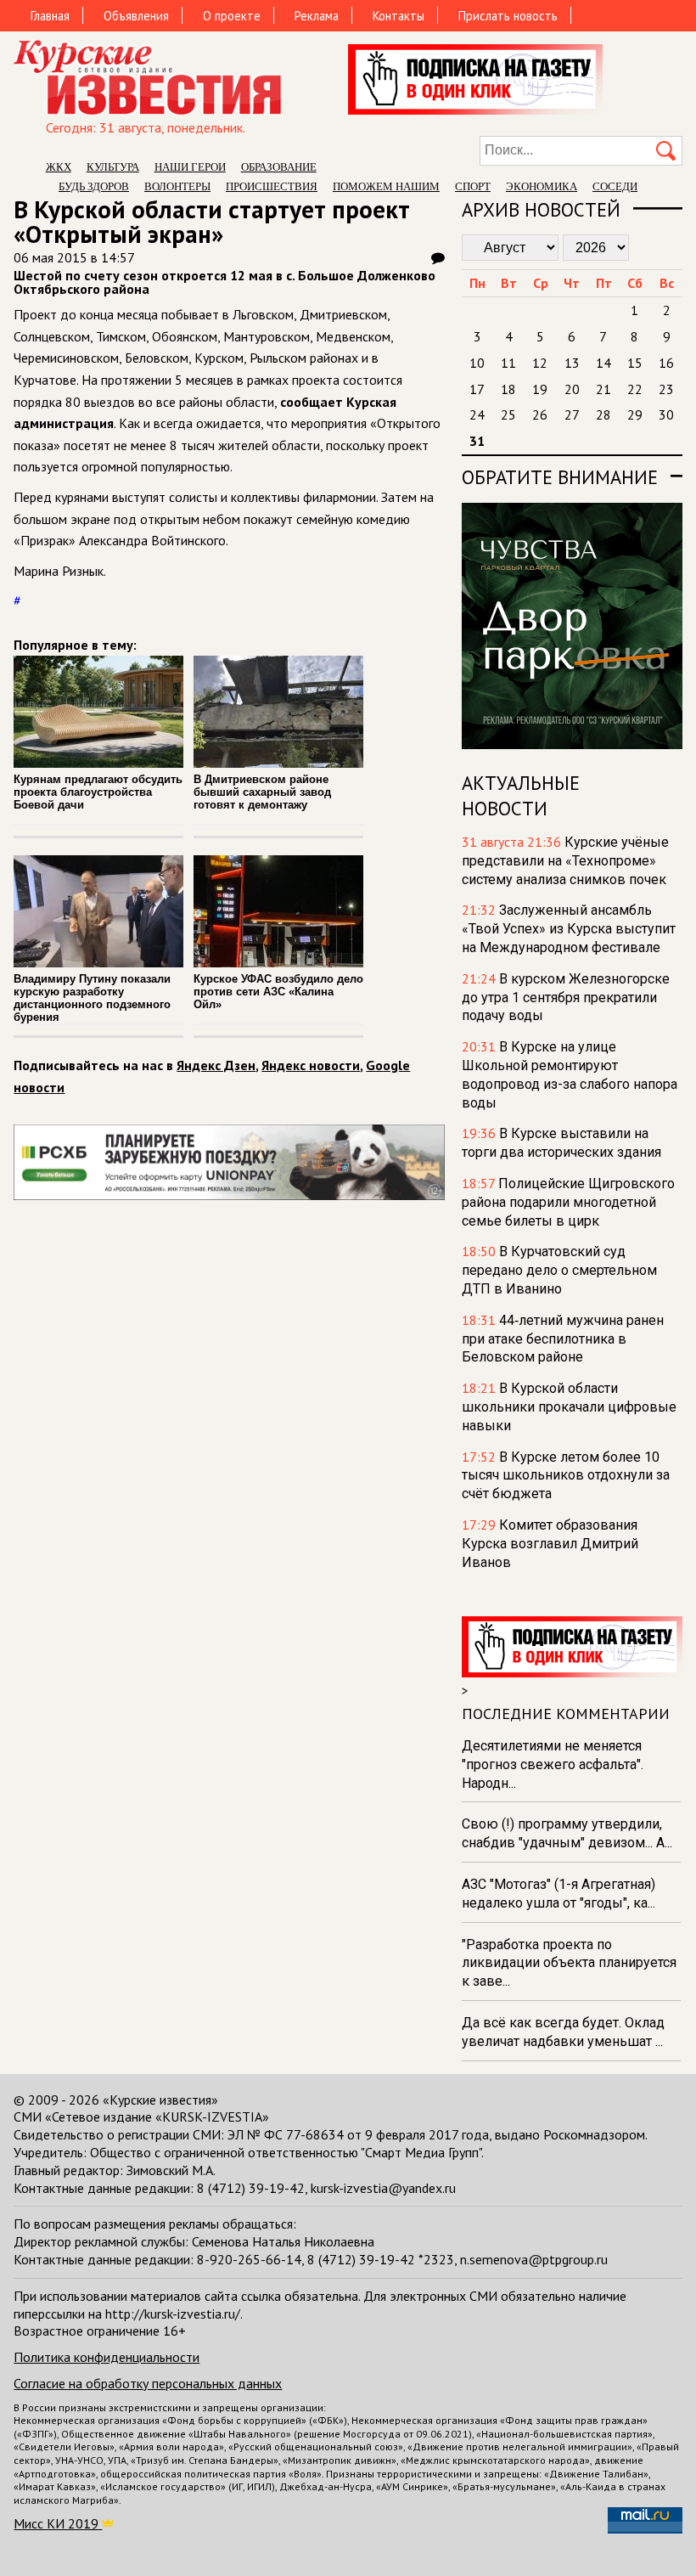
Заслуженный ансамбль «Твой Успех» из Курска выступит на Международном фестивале (569, 929)
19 (540, 389)
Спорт (473, 186)
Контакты (399, 16)
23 (666, 389)
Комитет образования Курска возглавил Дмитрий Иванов (550, 1544)
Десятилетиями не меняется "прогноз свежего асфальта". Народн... (553, 1764)
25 (508, 414)
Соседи (615, 186)
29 (635, 414)
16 (666, 363)
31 (477, 441)
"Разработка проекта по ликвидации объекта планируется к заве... (569, 1963)
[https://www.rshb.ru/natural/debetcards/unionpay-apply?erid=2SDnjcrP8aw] (229, 1195)
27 (572, 414)
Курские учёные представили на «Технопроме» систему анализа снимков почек (565, 861)
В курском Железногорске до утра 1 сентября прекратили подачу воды (566, 998)
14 (603, 363)
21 (603, 389)
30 (666, 414)
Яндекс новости (311, 1065)
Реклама (317, 16)
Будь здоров (94, 186)
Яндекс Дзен (216, 1065)
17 (477, 389)
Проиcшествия (272, 186)
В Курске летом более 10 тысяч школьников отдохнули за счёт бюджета (566, 1476)
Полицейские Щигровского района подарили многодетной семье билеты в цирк (568, 1202)
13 (572, 363)
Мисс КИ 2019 (58, 2523)
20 (572, 389)
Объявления (136, 16)
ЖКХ (59, 167)
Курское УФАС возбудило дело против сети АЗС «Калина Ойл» (278, 992)
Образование (279, 167)
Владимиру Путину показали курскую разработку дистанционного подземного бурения (92, 998)
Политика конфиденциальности (107, 2357)
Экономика (542, 186)
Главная (50, 16)
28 (603, 414)
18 (508, 389)
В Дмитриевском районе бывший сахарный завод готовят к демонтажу (262, 792)
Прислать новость (508, 16)
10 (477, 363)
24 (477, 414)
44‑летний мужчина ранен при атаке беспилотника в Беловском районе (563, 1339)
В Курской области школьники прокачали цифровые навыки (569, 1407)
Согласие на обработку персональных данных (148, 2383)
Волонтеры (177, 186)
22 (635, 389)
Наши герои (190, 167)
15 (635, 363)
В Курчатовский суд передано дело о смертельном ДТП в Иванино (559, 1270)
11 (508, 363)
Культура (113, 167)
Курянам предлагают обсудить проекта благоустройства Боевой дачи (98, 792)
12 (540, 363)
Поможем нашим (386, 186)
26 (540, 414)
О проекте (232, 16)
